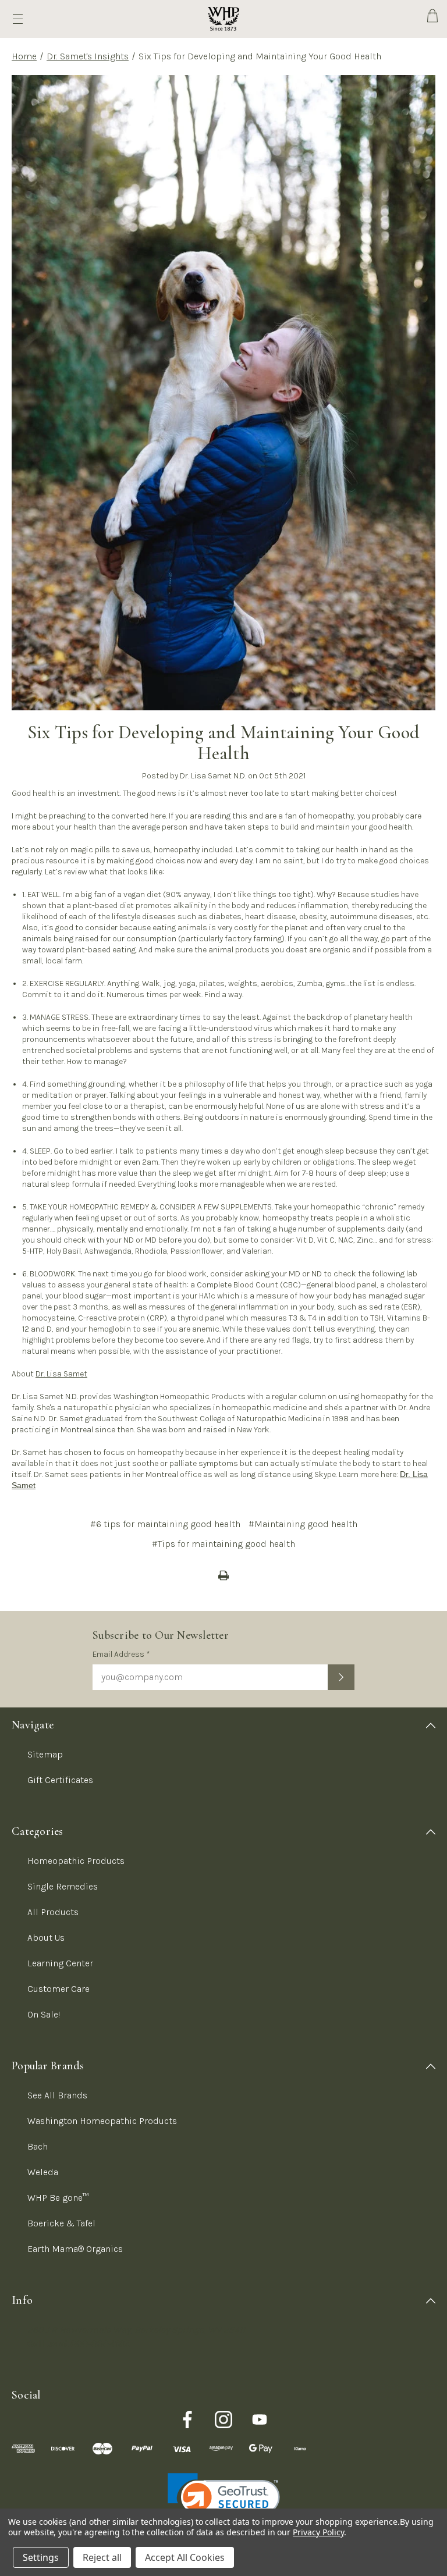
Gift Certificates (60, 1780)
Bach (38, 2146)
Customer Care (58, 1989)
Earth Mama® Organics (75, 2249)
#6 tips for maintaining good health (165, 1524)
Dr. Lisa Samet (61, 1374)
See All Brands (57, 2095)
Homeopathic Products (76, 1861)
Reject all (102, 2557)
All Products (53, 1912)
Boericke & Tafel (61, 2223)
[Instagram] (223, 2420)
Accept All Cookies (185, 2557)
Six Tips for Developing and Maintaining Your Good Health (223, 743)
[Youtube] (260, 2420)
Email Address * (121, 1654)
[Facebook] (187, 2420)
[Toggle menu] (18, 19)
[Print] (223, 1575)
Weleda (43, 2172)
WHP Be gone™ (58, 2198)
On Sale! (44, 2014)
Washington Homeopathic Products (102, 2121)
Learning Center (60, 1963)
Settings (41, 2557)
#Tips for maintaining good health (223, 1544)
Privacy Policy (318, 2532)
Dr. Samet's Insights (88, 56)
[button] (224, 2501)
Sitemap (45, 1754)
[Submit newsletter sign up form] (341, 1677)
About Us (46, 1938)
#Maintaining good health (303, 1524)
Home (24, 56)
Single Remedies (63, 1886)
